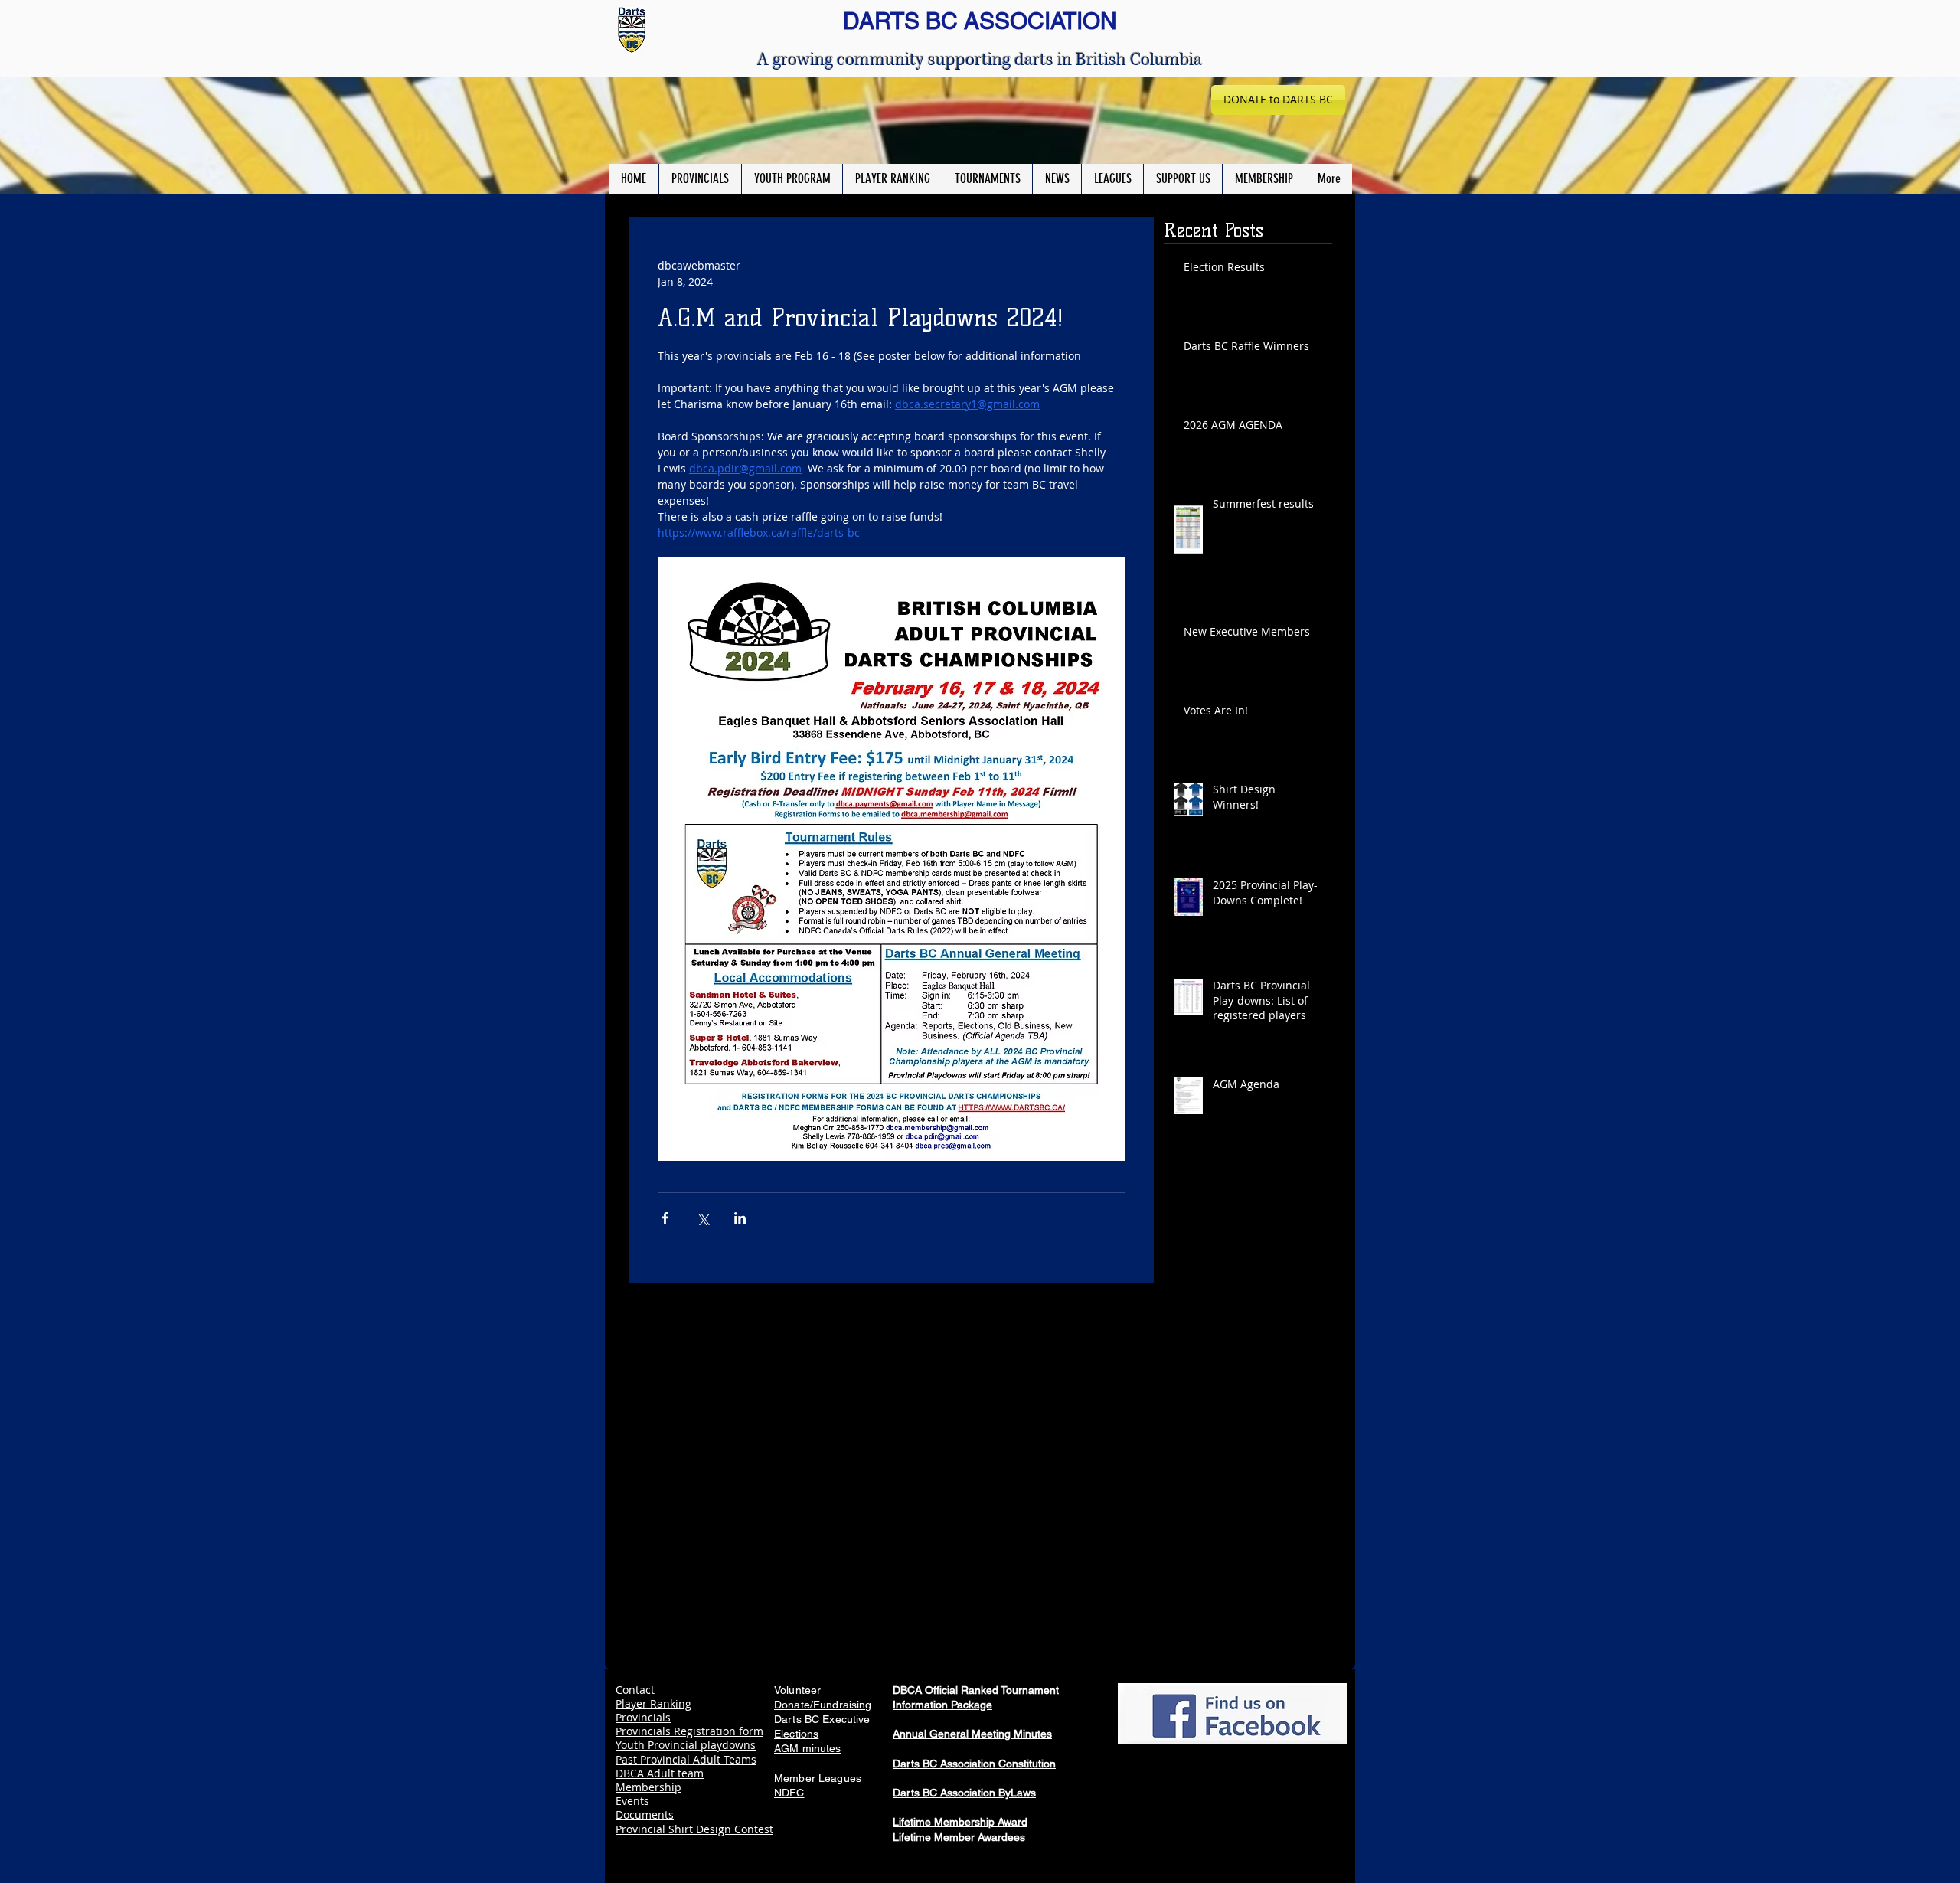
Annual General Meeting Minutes (972, 1734)
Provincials (643, 1717)
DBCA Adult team (660, 1773)
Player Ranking (653, 1703)
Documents (645, 1814)
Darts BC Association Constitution (974, 1764)
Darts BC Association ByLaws (964, 1793)
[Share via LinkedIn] (740, 1218)
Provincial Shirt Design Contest (694, 1829)
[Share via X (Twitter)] (702, 1218)
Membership (648, 1787)
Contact (635, 1690)
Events (632, 1801)
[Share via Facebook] (665, 1218)
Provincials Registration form (689, 1731)
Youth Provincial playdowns (686, 1745)
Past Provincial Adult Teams (686, 1759)
